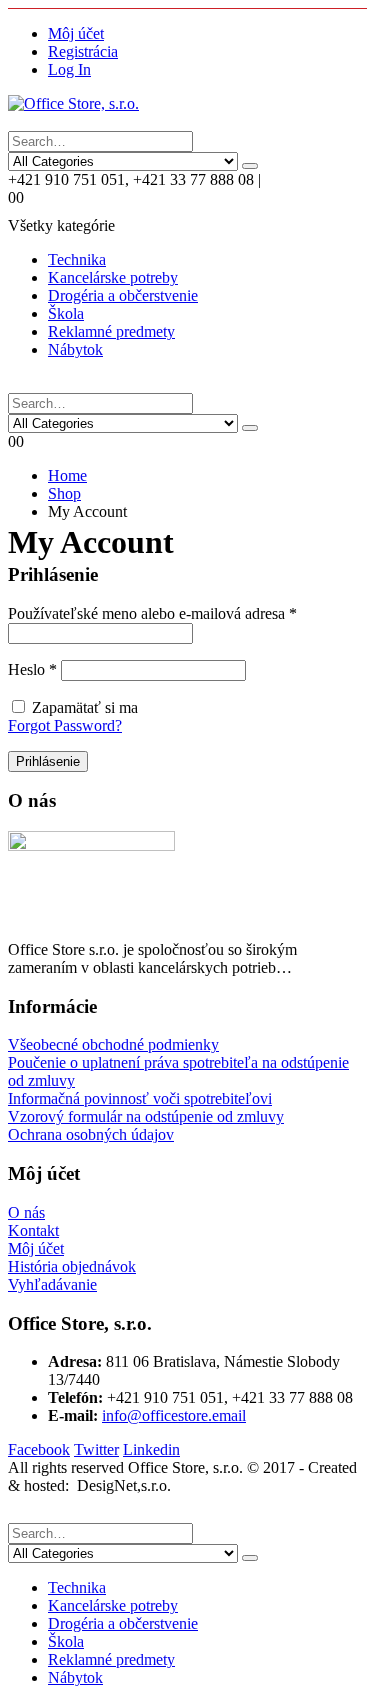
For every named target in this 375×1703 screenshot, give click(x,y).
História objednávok (72, 1266)
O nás (26, 1212)
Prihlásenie (48, 761)
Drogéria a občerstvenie (123, 295)
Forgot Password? (65, 725)
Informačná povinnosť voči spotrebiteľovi (140, 1098)
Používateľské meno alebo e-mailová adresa (152, 613)
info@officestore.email (174, 1415)
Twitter (96, 1449)
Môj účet (76, 33)
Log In (69, 69)
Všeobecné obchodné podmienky (113, 1044)
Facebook (39, 1449)
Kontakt (33, 1230)
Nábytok (75, 349)
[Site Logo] (73, 103)
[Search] (250, 166)
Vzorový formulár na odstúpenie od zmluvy (146, 1116)
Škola (66, 313)
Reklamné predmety (111, 331)
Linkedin (151, 1449)
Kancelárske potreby (113, 277)
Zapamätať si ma (85, 707)
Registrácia (83, 51)
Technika (77, 259)
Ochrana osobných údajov (91, 1134)
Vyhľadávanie (52, 1284)
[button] (29, 121)
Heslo (32, 669)
